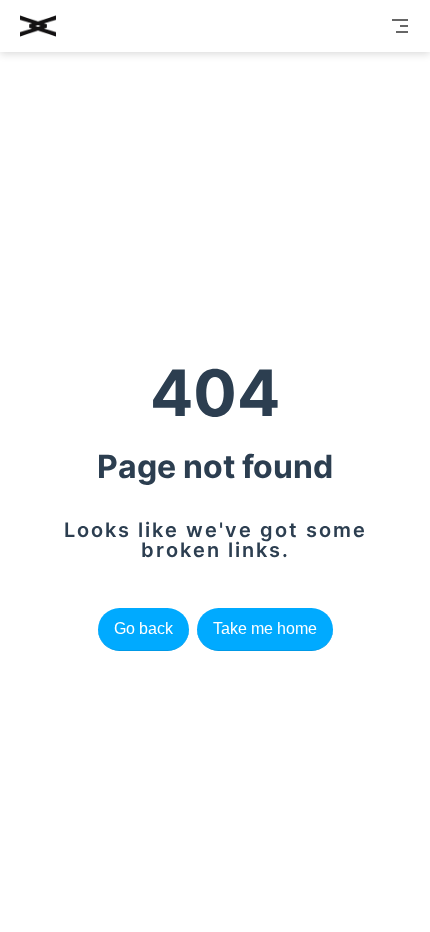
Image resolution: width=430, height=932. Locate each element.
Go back (143, 628)
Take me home (265, 628)
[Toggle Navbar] (400, 26)
